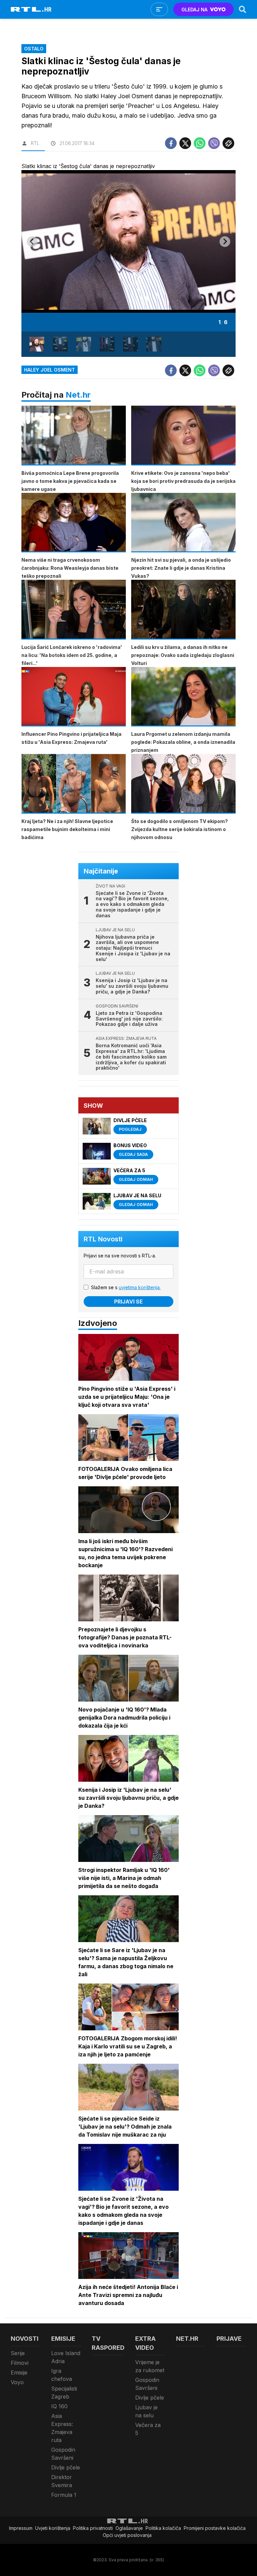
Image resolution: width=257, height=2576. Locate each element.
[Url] (228, 143)
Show (93, 1106)
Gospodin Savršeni (63, 2454)
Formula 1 (64, 2495)
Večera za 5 (148, 2429)
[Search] (243, 9)
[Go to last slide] (32, 242)
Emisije (19, 2372)
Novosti (25, 2339)
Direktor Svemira (62, 2481)
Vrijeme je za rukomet (150, 2366)
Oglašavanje (129, 2528)
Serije (18, 2353)
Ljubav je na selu (146, 2411)
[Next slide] (225, 242)
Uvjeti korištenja (53, 2528)
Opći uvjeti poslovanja (127, 2535)
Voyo (17, 2382)
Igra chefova (62, 2375)
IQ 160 (59, 2406)
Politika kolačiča (163, 2528)
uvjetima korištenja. (140, 1287)
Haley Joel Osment (50, 370)
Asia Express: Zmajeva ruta (62, 2428)
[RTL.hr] (31, 9)
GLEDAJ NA (194, 10)
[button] (37, 344)
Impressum (21, 2528)
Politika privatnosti (93, 2528)
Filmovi (20, 2363)
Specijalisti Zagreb (64, 2393)
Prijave (229, 2339)
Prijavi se (128, 1302)
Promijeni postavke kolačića (215, 2528)
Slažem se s (126, 1287)
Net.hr (78, 395)
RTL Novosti (103, 1239)
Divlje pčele (66, 2467)
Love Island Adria (66, 2357)
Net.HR (187, 2339)
